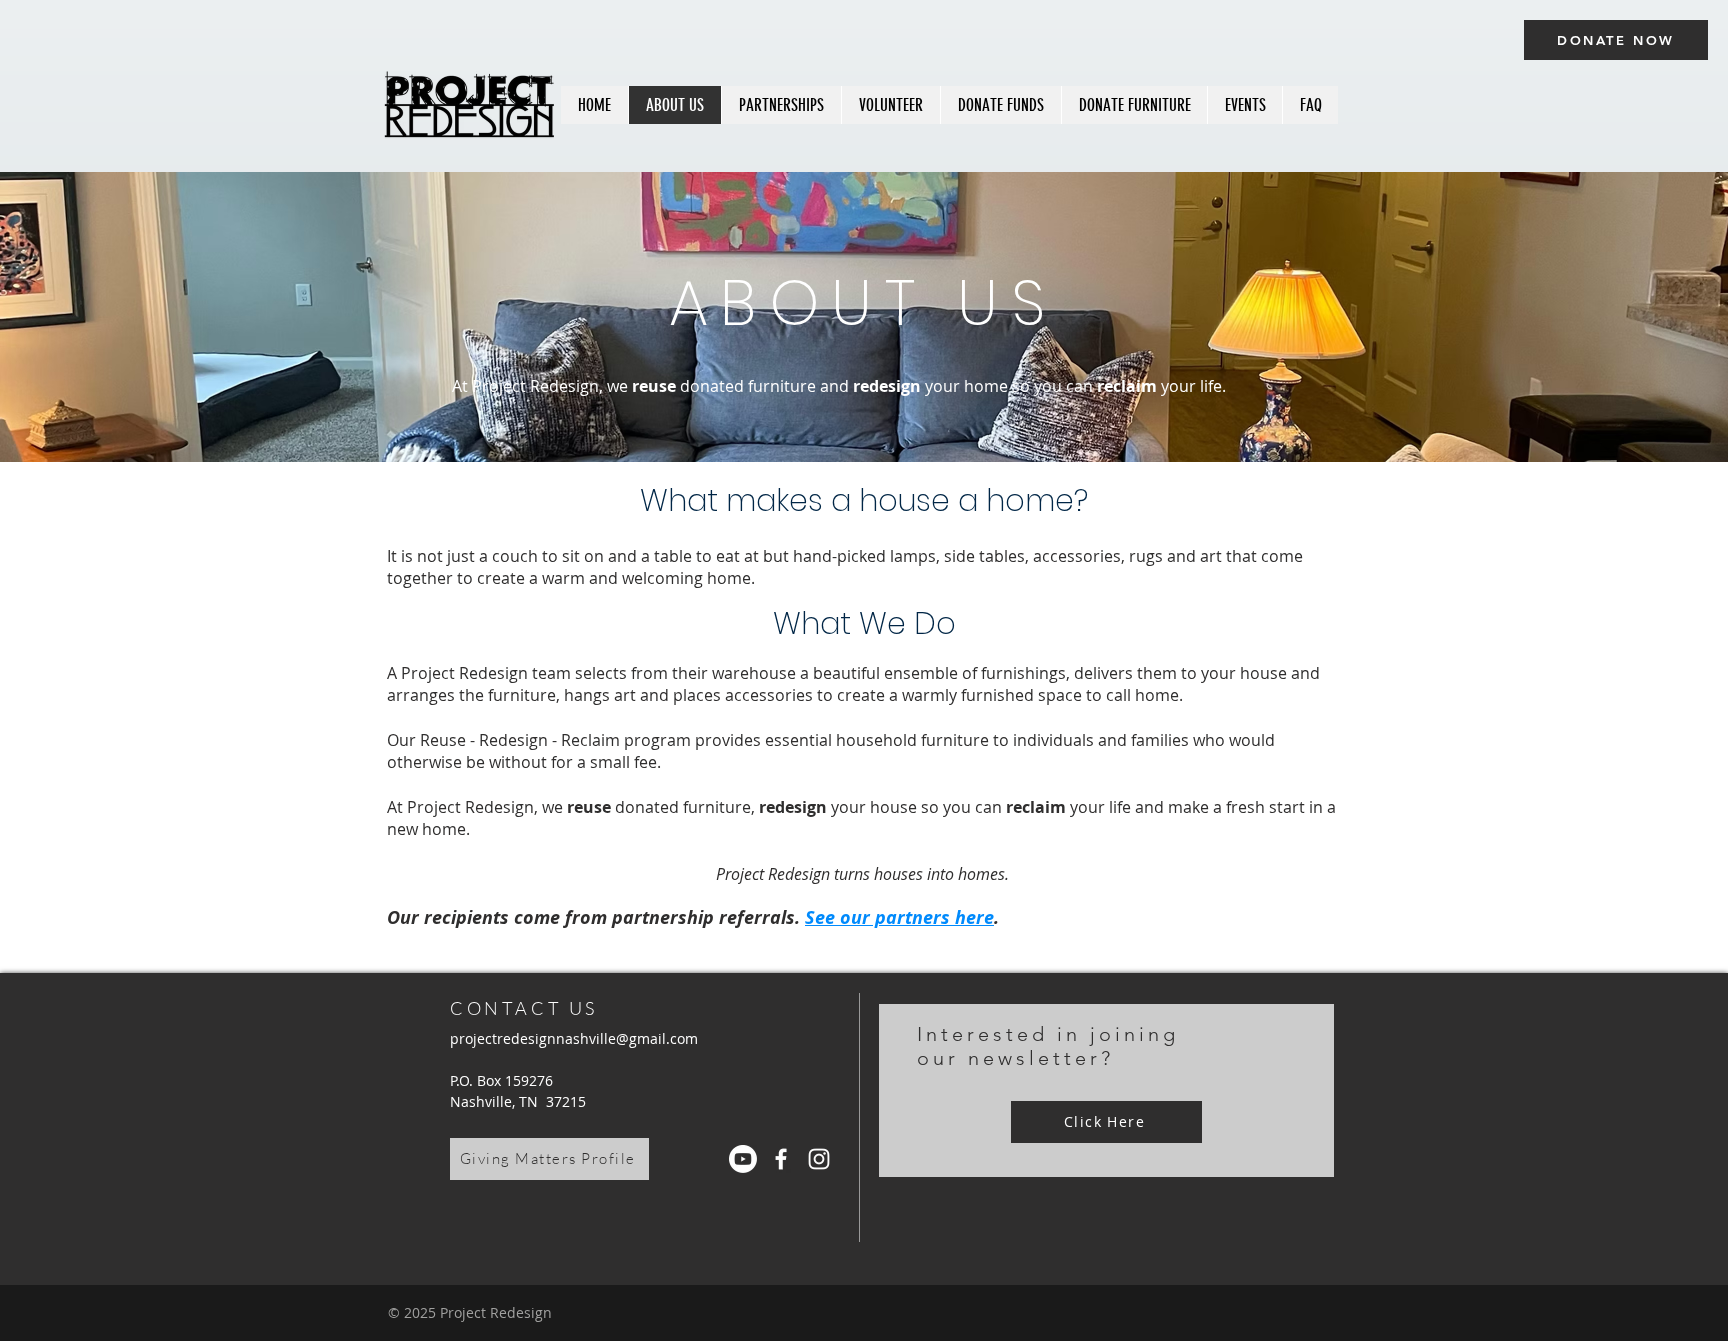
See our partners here (899, 917)
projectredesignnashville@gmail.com (574, 1038)
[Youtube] (743, 1159)
